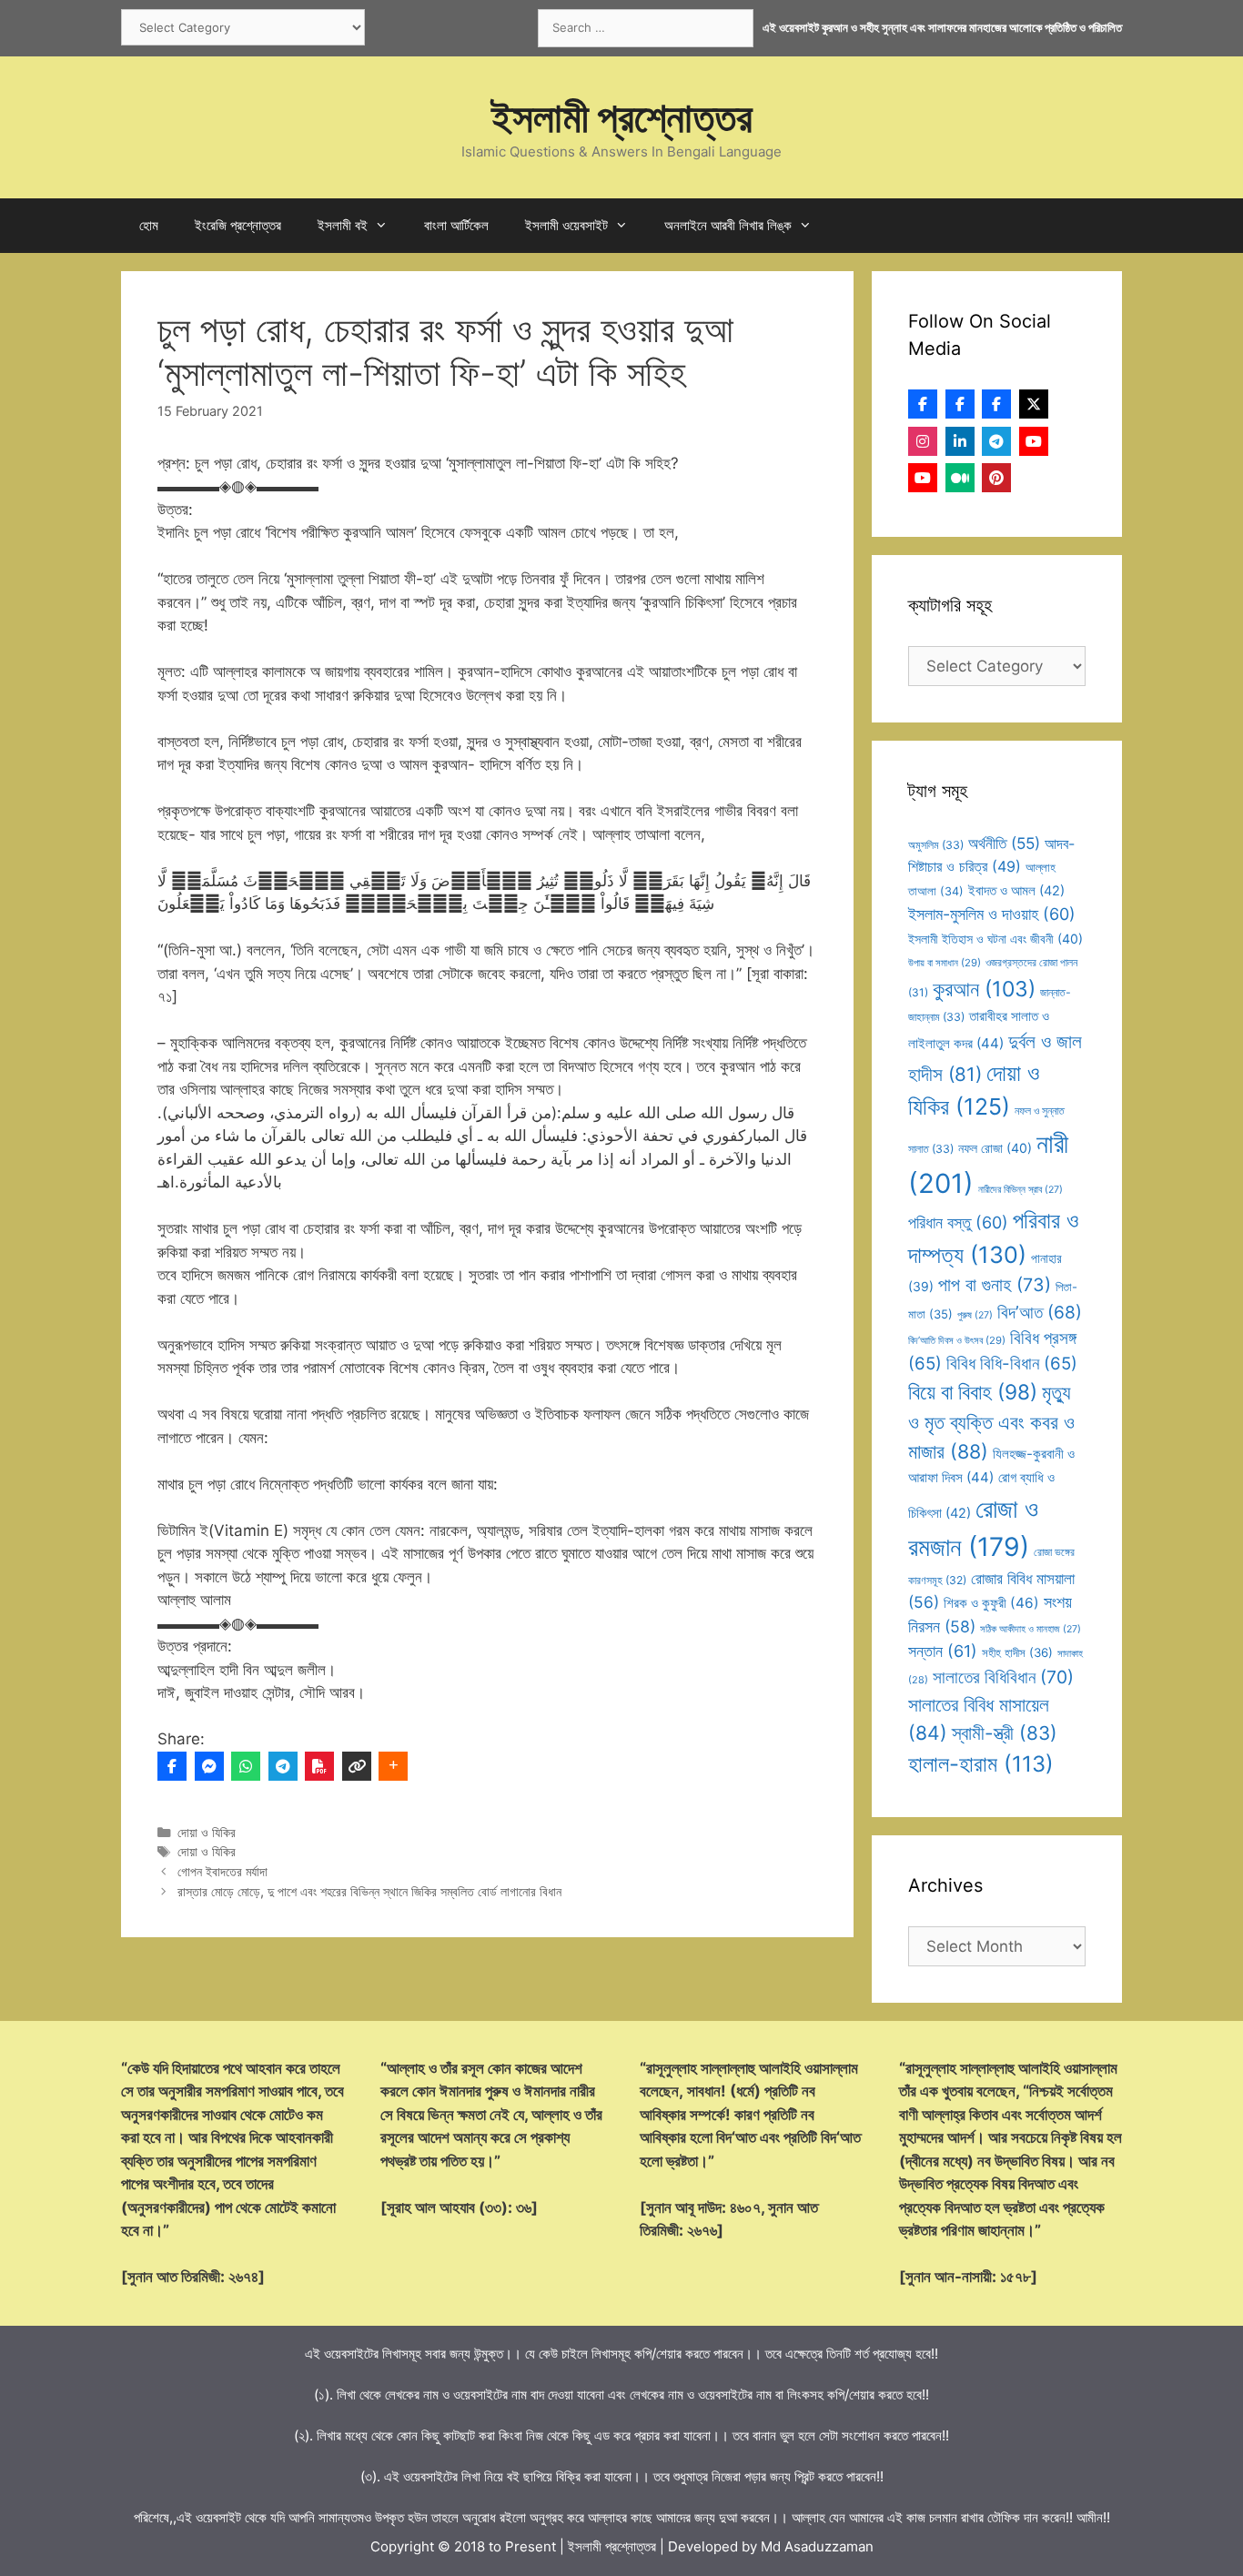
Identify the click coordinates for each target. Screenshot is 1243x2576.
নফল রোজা (995, 1148)
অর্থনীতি (1004, 843)
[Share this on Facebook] (172, 1766)
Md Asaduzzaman (817, 2546)
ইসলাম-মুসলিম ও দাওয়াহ (992, 914)
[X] (1034, 404)
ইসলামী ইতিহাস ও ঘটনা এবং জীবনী (995, 939)
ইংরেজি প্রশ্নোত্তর (238, 225)
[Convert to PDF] (319, 1766)
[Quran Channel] (923, 478)
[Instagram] (923, 441)
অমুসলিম (936, 845)
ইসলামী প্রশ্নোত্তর (622, 117)
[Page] (960, 404)
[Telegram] (283, 1766)
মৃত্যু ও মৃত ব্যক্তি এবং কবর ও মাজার (991, 1422)
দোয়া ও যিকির (207, 1832)
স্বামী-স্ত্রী (1005, 1733)
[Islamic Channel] (1034, 441)
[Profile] (923, 404)
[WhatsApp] (246, 1766)
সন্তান (943, 1651)
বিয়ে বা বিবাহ (973, 1392)
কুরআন (984, 989)
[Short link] (357, 1766)
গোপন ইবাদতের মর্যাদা (222, 1871)
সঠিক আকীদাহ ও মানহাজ (1031, 1629)
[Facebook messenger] (209, 1766)
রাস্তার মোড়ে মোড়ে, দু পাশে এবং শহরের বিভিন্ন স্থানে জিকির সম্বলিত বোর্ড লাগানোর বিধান (369, 1891)
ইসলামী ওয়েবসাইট (566, 225)
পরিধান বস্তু (958, 1222)
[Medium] (960, 478)
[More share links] (393, 1766)
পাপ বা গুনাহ (995, 1285)
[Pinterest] (996, 478)
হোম (149, 225)
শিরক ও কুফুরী (991, 1603)
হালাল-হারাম (981, 1764)
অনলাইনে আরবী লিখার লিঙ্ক (728, 225)
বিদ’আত (1040, 1312)
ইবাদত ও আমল (1016, 891)
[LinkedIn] (960, 441)
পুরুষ (975, 1315)
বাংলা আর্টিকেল (456, 225)
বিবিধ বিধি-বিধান (1012, 1364)
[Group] (996, 404)
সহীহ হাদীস (1017, 1652)
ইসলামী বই (343, 225)
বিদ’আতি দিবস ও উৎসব (957, 1340)
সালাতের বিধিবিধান (1003, 1677)
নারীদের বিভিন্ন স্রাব (1021, 1190)
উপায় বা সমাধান (945, 963)
